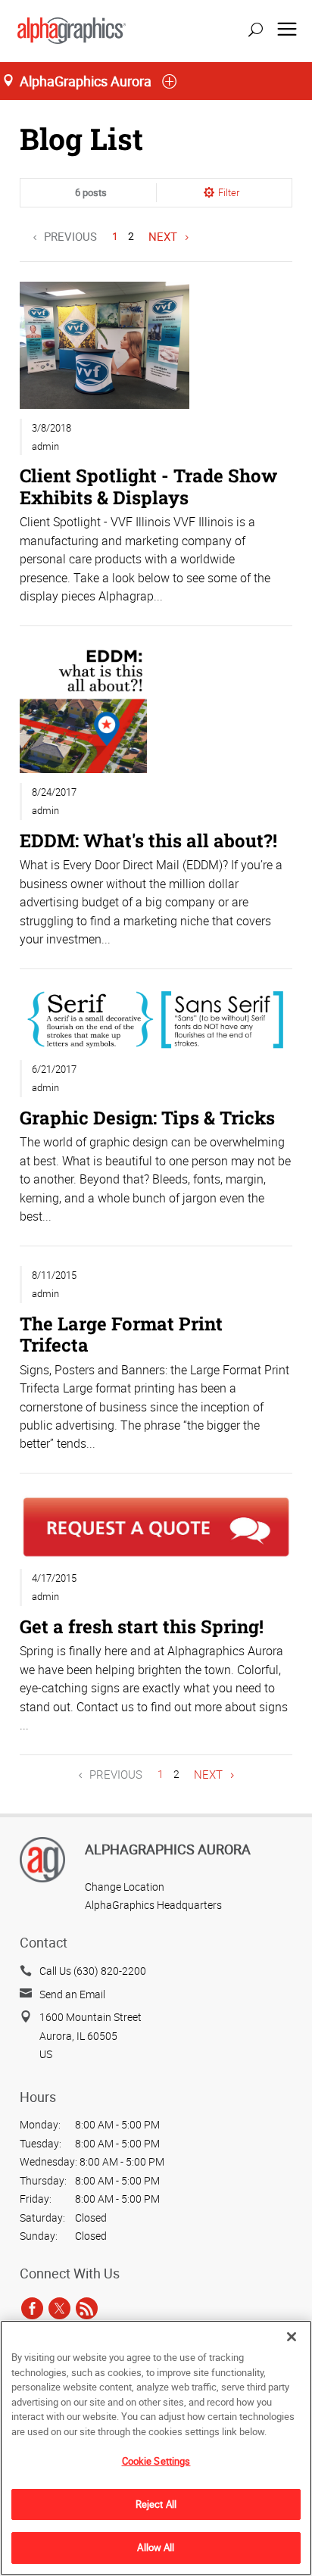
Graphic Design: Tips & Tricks (147, 1117)
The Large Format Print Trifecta (121, 1334)
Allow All (156, 2547)
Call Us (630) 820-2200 (93, 1971)
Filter (229, 192)
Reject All (156, 2504)
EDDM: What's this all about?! (148, 840)
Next (163, 236)
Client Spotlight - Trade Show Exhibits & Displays (148, 486)
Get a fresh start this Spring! (142, 1626)
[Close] (292, 2337)
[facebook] (32, 2309)
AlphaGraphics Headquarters (153, 1905)
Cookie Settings (156, 2461)
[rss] (87, 2309)
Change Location (125, 1887)
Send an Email (72, 1994)
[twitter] (59, 2309)
